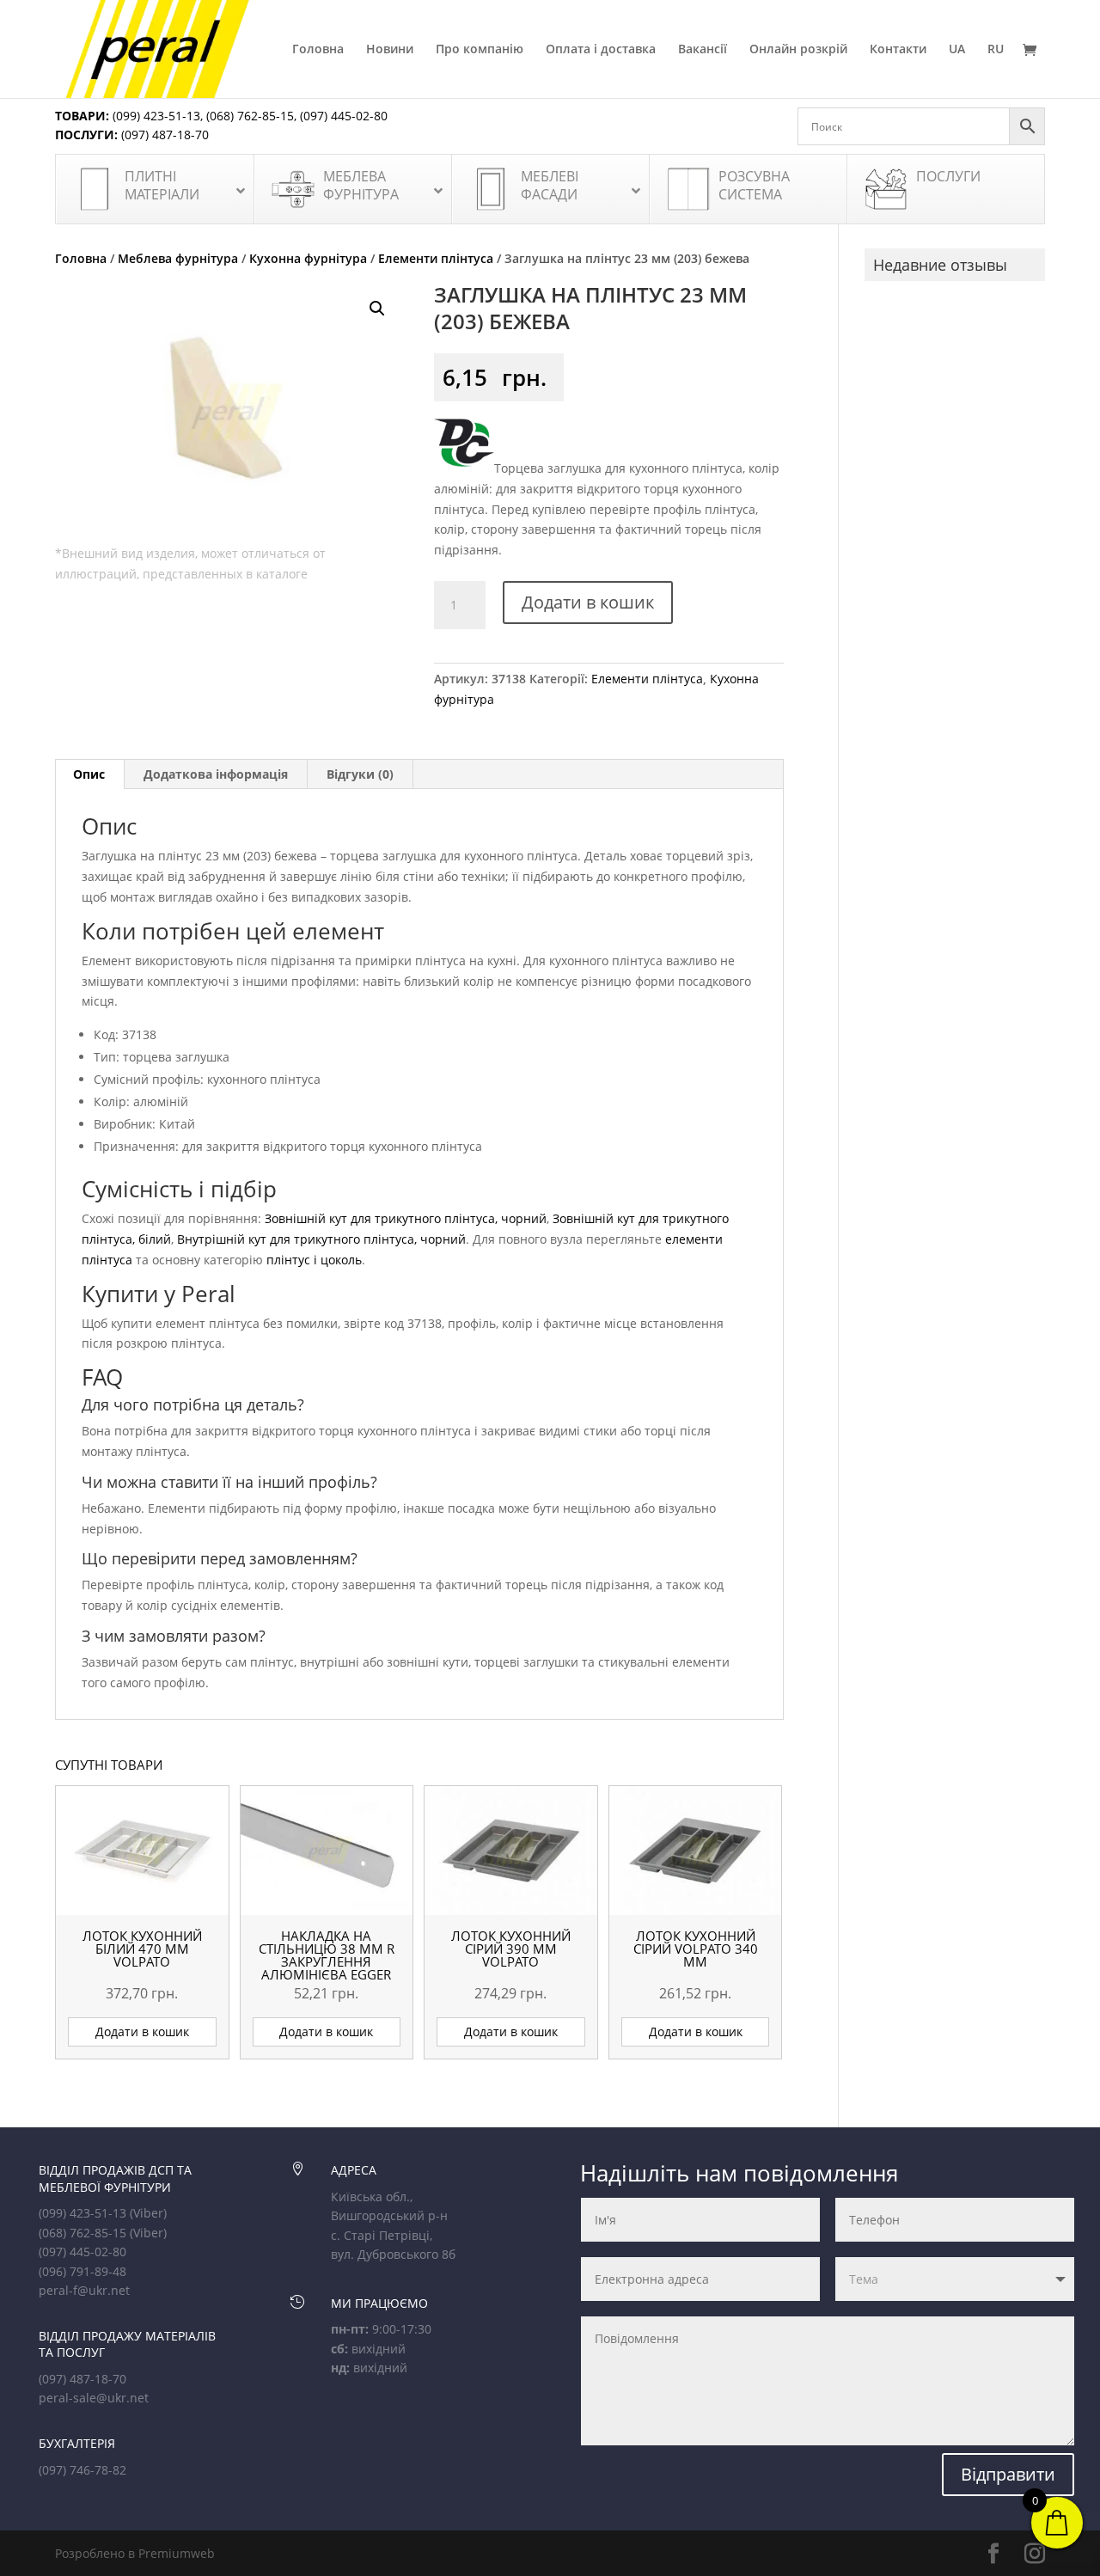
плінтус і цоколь (314, 1260)
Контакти (898, 50)
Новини (390, 50)
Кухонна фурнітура (308, 258)
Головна (318, 50)
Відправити (1008, 2474)
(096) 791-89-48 (82, 2271)
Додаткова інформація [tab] (216, 774)
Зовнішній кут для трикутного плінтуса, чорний (406, 1218)
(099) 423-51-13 (155, 116)
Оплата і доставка (601, 50)
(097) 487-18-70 (163, 135)
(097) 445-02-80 (344, 116)
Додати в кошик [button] (142, 2031)
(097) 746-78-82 (82, 2470)
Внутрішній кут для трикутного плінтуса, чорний (321, 1239)
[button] (377, 309)
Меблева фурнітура (178, 258)
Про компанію (480, 50)
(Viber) (148, 2213)
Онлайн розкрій (798, 50)
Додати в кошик (588, 602)
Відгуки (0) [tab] (360, 774)
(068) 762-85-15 (250, 116)
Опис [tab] (89, 774)
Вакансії (703, 50)
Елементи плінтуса (436, 258)
